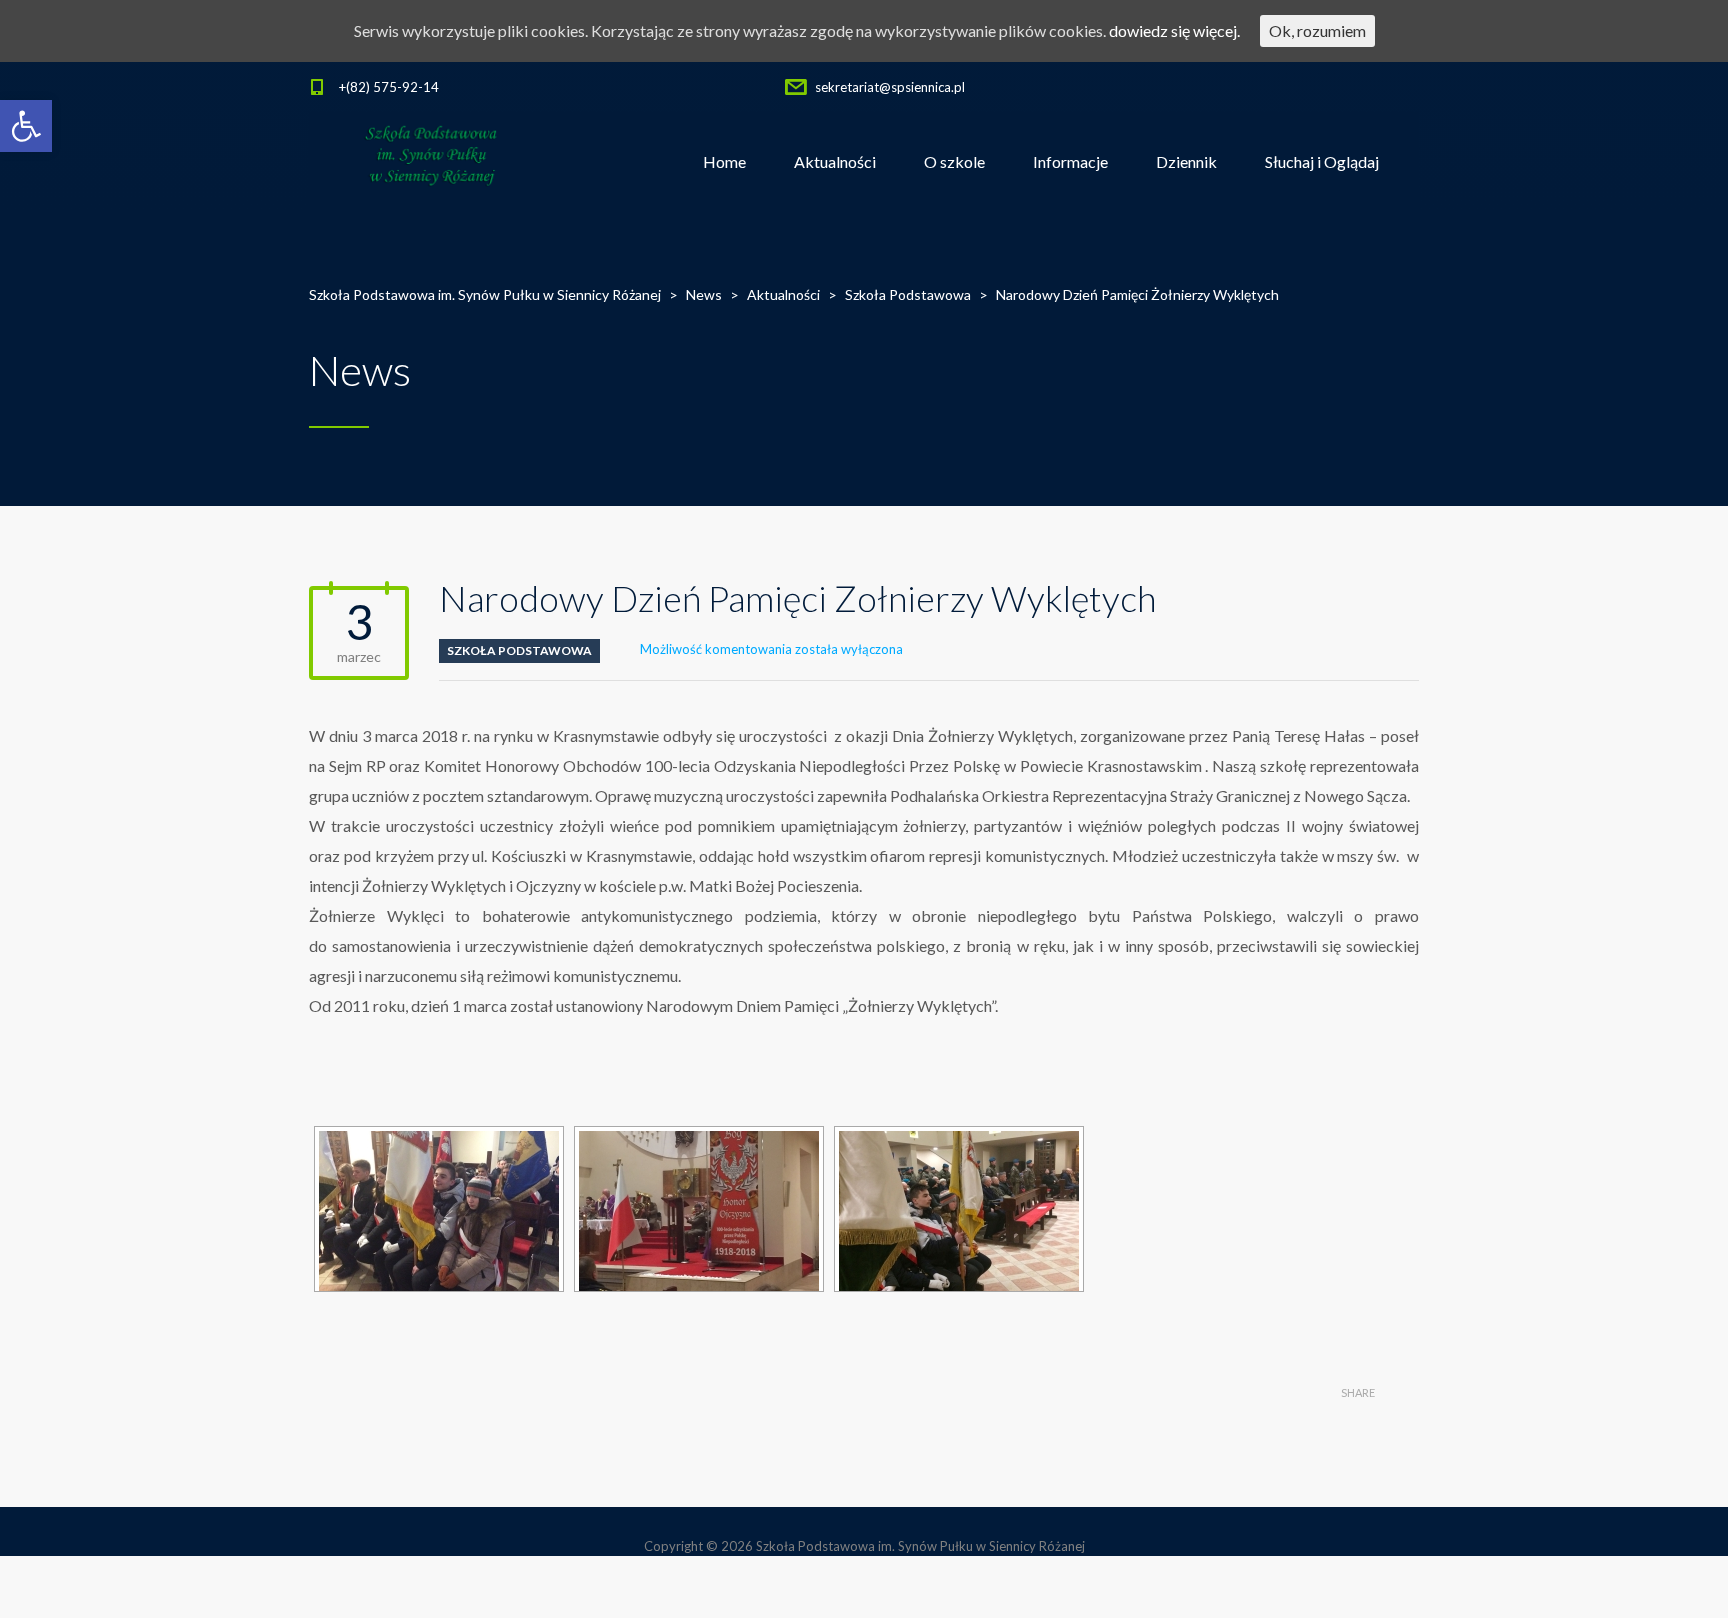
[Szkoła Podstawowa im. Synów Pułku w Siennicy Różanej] (432, 162)
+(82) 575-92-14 (389, 87)
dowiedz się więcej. (1174, 30)
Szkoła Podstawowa (519, 650)
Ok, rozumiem (1317, 30)
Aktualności (835, 161)
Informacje (1070, 161)
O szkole (954, 161)
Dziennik (1186, 161)
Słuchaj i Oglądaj (1322, 161)
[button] (26, 126)
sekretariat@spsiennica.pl (890, 87)
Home (724, 161)
